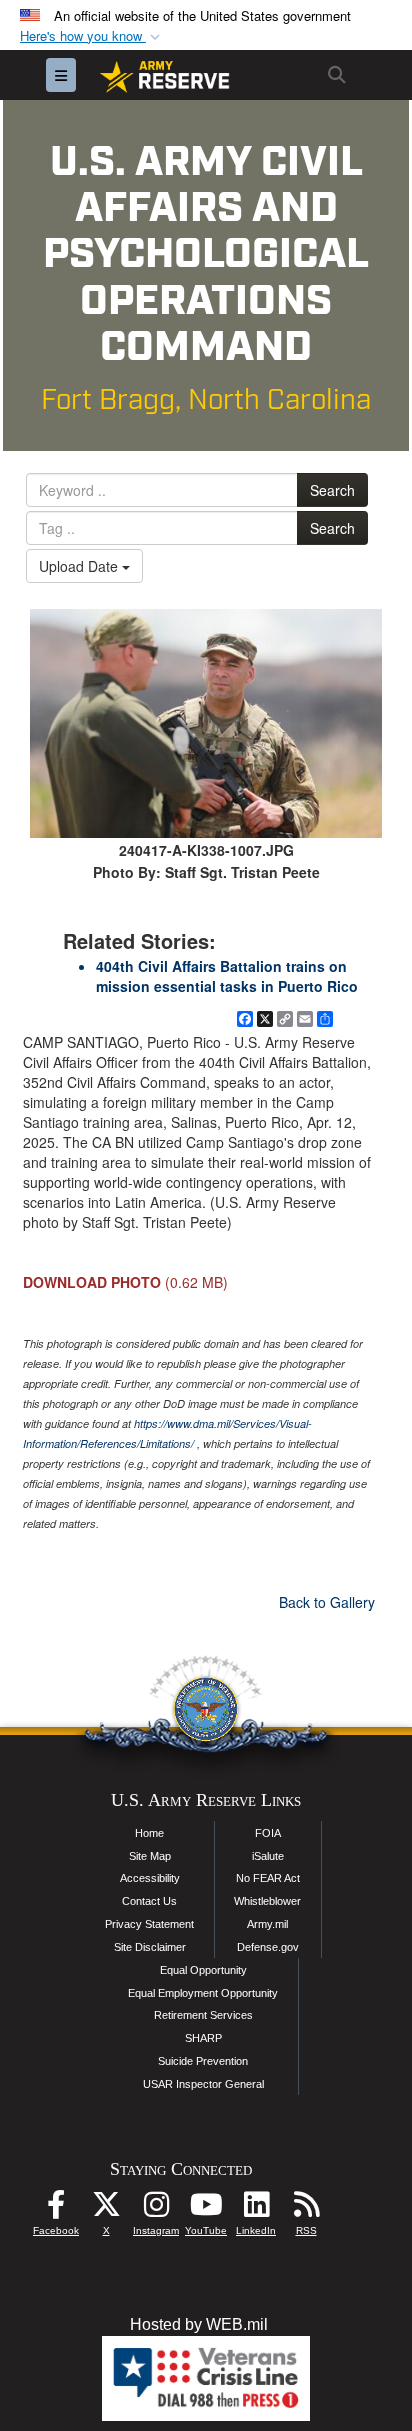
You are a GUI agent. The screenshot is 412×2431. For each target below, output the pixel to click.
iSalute (268, 1856)
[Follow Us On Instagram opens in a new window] (156, 2209)
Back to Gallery (327, 1602)
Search (332, 490)
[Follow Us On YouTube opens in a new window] (206, 2209)
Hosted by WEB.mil (199, 2324)
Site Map (150, 1856)
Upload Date (80, 566)
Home (149, 1833)
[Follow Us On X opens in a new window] (106, 2209)
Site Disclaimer (150, 1947)
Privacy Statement (149, 1924)
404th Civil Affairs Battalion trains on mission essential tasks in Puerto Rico (227, 976)
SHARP (203, 2038)
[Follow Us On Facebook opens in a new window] (56, 2209)
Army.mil (267, 1924)
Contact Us (149, 1901)
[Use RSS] (306, 2209)
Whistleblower (267, 1901)
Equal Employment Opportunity (203, 1993)
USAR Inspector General (203, 2084)
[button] (92, 36)
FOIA (268, 1833)
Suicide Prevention (203, 2061)
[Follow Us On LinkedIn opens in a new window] (256, 2209)
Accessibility (150, 1878)
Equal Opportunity (203, 1970)
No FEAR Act (268, 1878)
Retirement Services (203, 2015)
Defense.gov (268, 1947)
